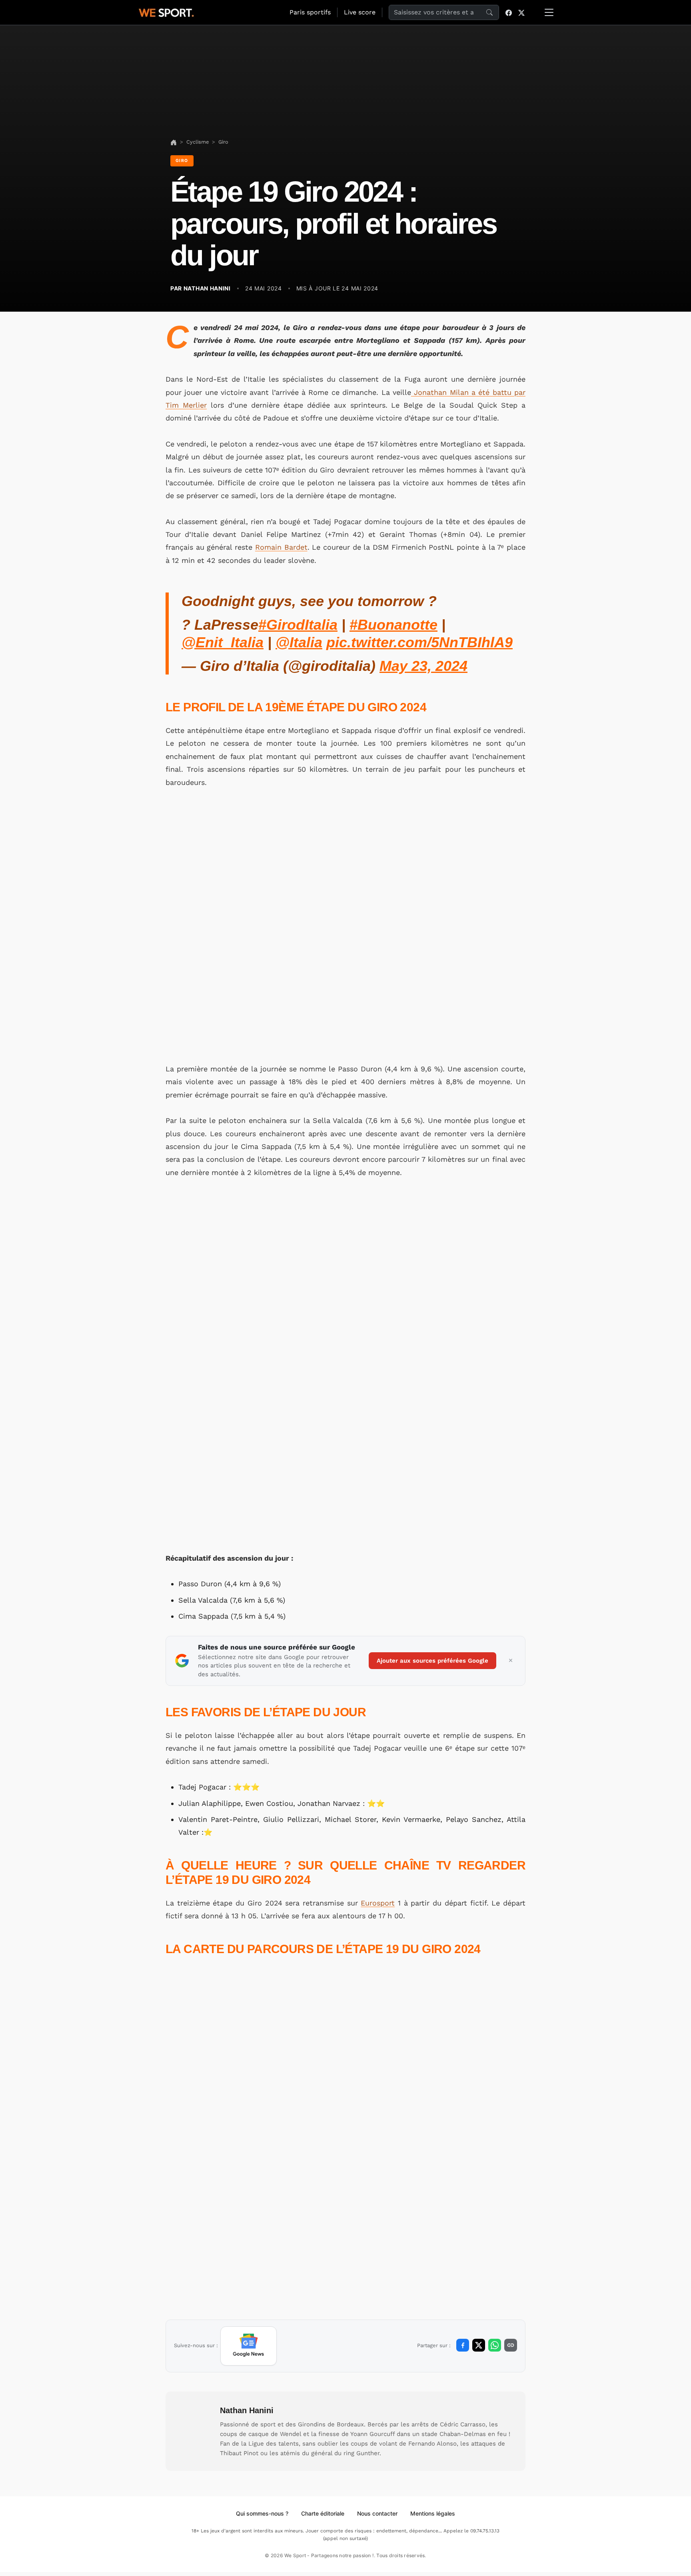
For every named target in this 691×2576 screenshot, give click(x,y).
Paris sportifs (310, 12)
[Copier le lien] (511, 2345)
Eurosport (378, 1903)
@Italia (299, 642)
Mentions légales (433, 2513)
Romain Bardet (281, 547)
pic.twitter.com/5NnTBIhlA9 (419, 642)
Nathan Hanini (247, 2410)
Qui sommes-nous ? (262, 2513)
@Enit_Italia (223, 642)
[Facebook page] (509, 12)
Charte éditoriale (323, 2513)
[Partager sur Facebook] (463, 2345)
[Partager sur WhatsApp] (495, 2345)
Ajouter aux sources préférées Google (432, 1661)
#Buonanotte (393, 625)
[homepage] (166, 12)
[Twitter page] (521, 12)
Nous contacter (377, 2513)
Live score (360, 12)
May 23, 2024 (423, 666)
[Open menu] (549, 12)
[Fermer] (511, 1661)
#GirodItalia (298, 625)
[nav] (174, 142)
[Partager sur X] (479, 2345)
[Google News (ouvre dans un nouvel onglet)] (249, 2346)
